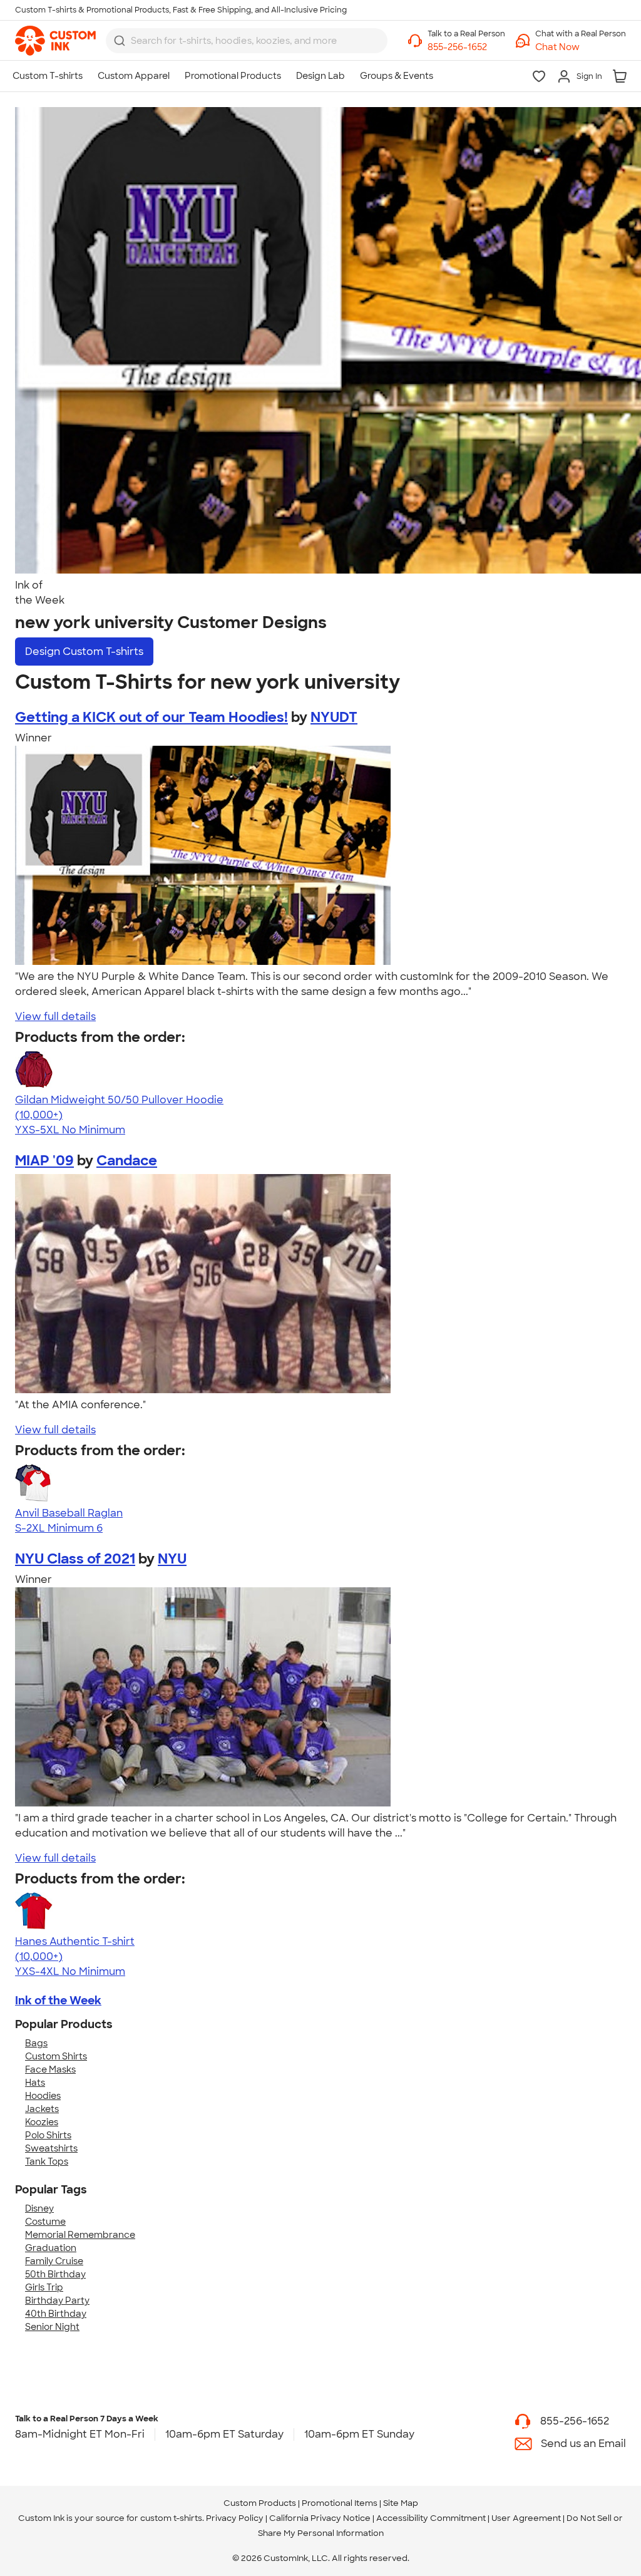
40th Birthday (56, 2314)
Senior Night (52, 2327)
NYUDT (334, 717)
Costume (45, 2222)
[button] (581, 47)
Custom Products (260, 2503)
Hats (35, 2083)
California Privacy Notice (320, 2518)
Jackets (42, 2109)
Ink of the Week (58, 2001)
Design (84, 652)
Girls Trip (44, 2287)
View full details (55, 1017)
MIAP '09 (44, 1161)
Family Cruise (54, 2261)
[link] (55, 41)
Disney (39, 2208)
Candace (127, 1161)
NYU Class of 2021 (75, 1559)
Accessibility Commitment (431, 2518)
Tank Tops (47, 2161)
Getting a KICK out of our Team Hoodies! (151, 717)
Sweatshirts (51, 2148)
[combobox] (247, 41)
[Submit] (120, 41)
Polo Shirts (48, 2135)
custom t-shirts (171, 2518)
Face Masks (50, 2069)
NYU (172, 1559)
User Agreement (526, 2518)
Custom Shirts (56, 2056)
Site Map (401, 2503)
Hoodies (43, 2096)
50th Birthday (55, 2274)
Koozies (42, 2122)
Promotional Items (340, 2503)
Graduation (51, 2248)
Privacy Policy (235, 2518)
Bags (36, 2043)
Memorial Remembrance (80, 2235)
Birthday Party (57, 2300)
